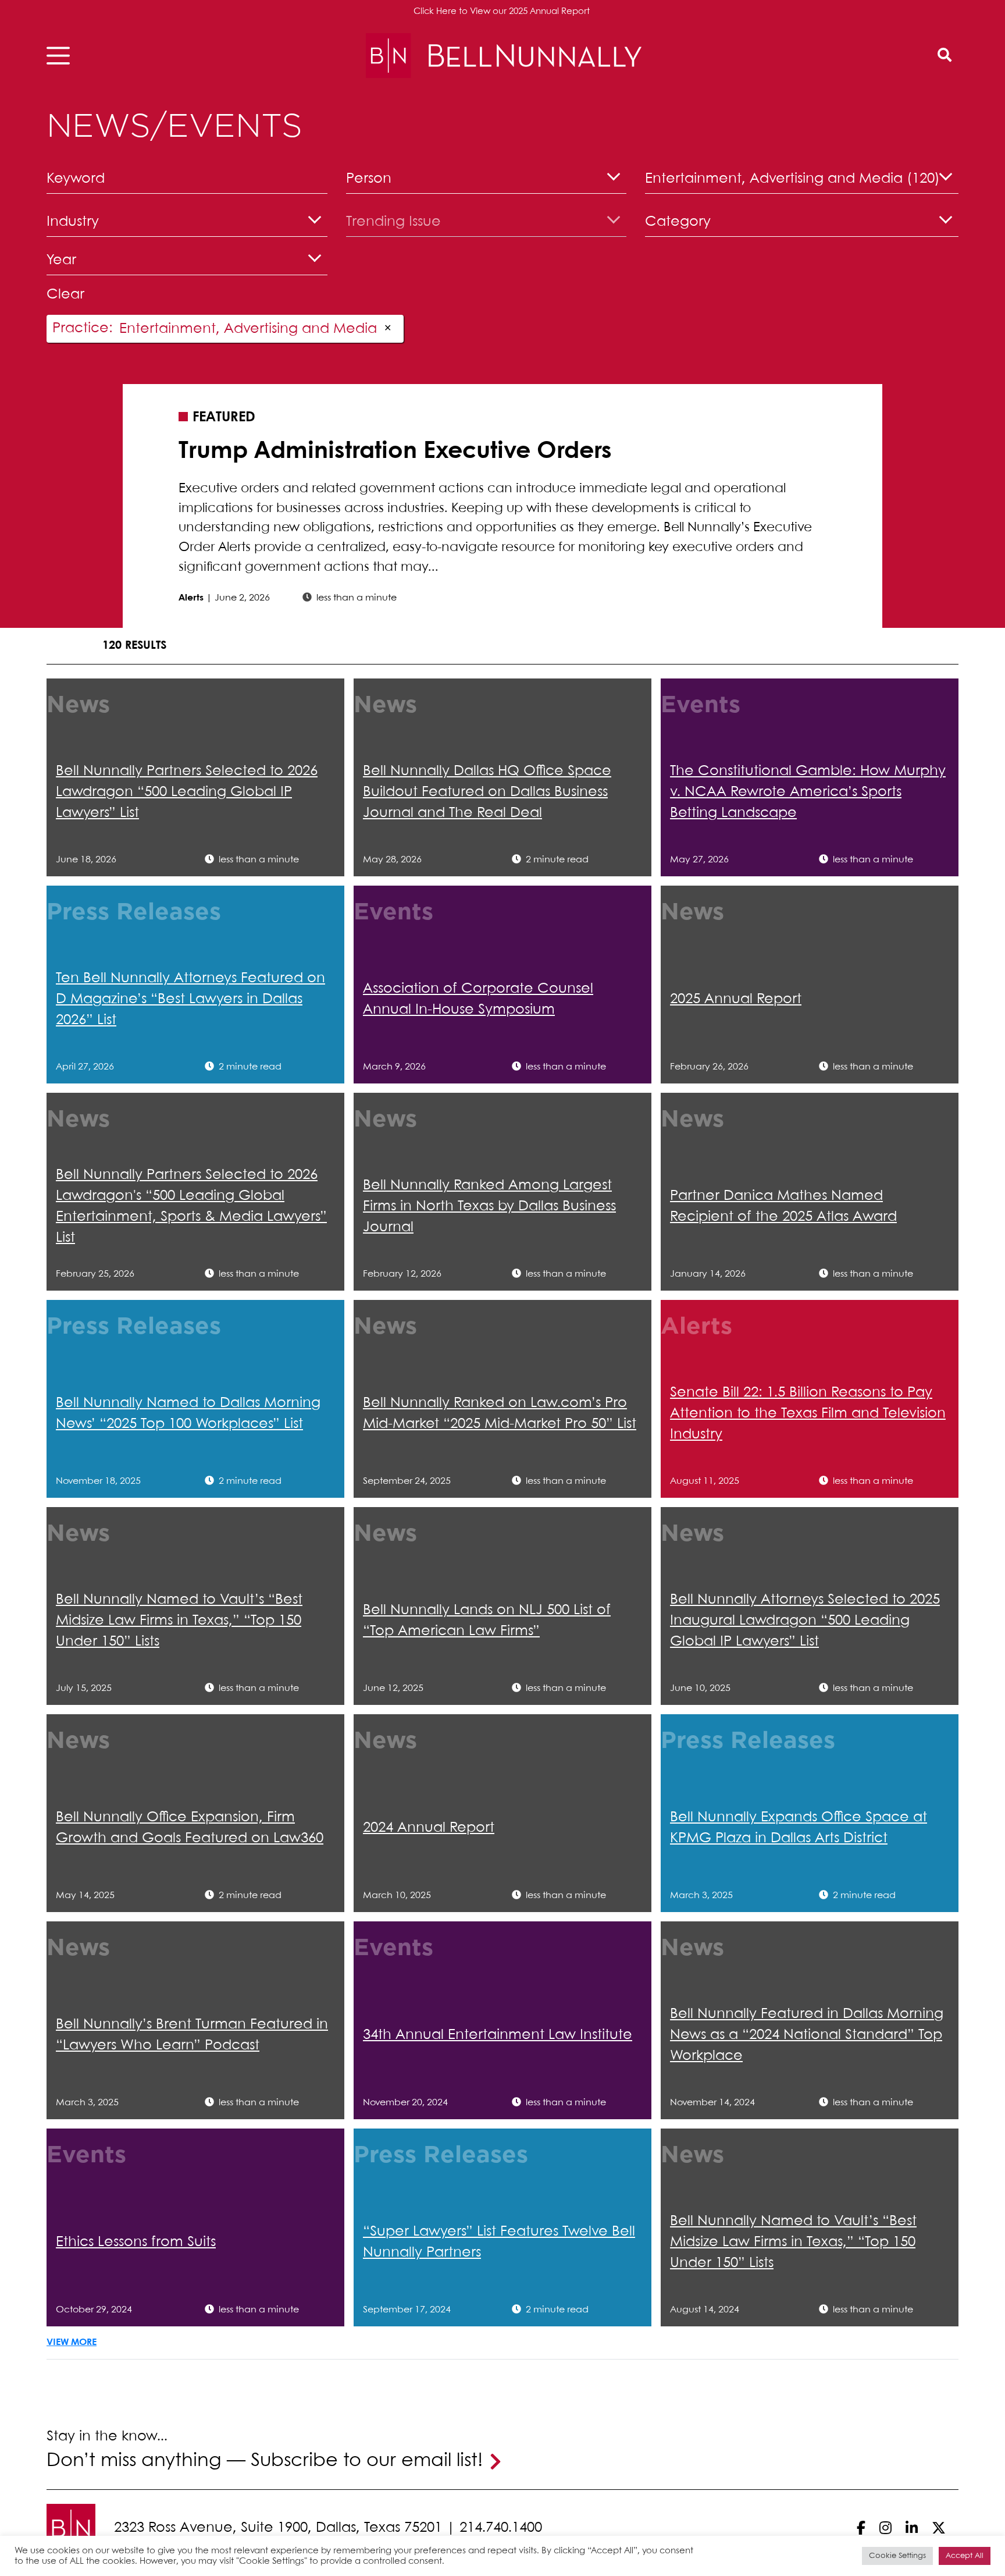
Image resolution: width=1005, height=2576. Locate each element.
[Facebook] (861, 2528)
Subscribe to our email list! (367, 2461)
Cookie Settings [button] (897, 2556)
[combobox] (487, 181)
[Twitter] (939, 2528)
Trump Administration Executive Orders (395, 452)
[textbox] (487, 184)
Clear (65, 295)
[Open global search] (945, 56)
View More (72, 2342)
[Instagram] (885, 2528)
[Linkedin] (912, 2528)
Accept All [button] (965, 2556)
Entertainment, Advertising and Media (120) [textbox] (792, 179)
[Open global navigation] (62, 56)
